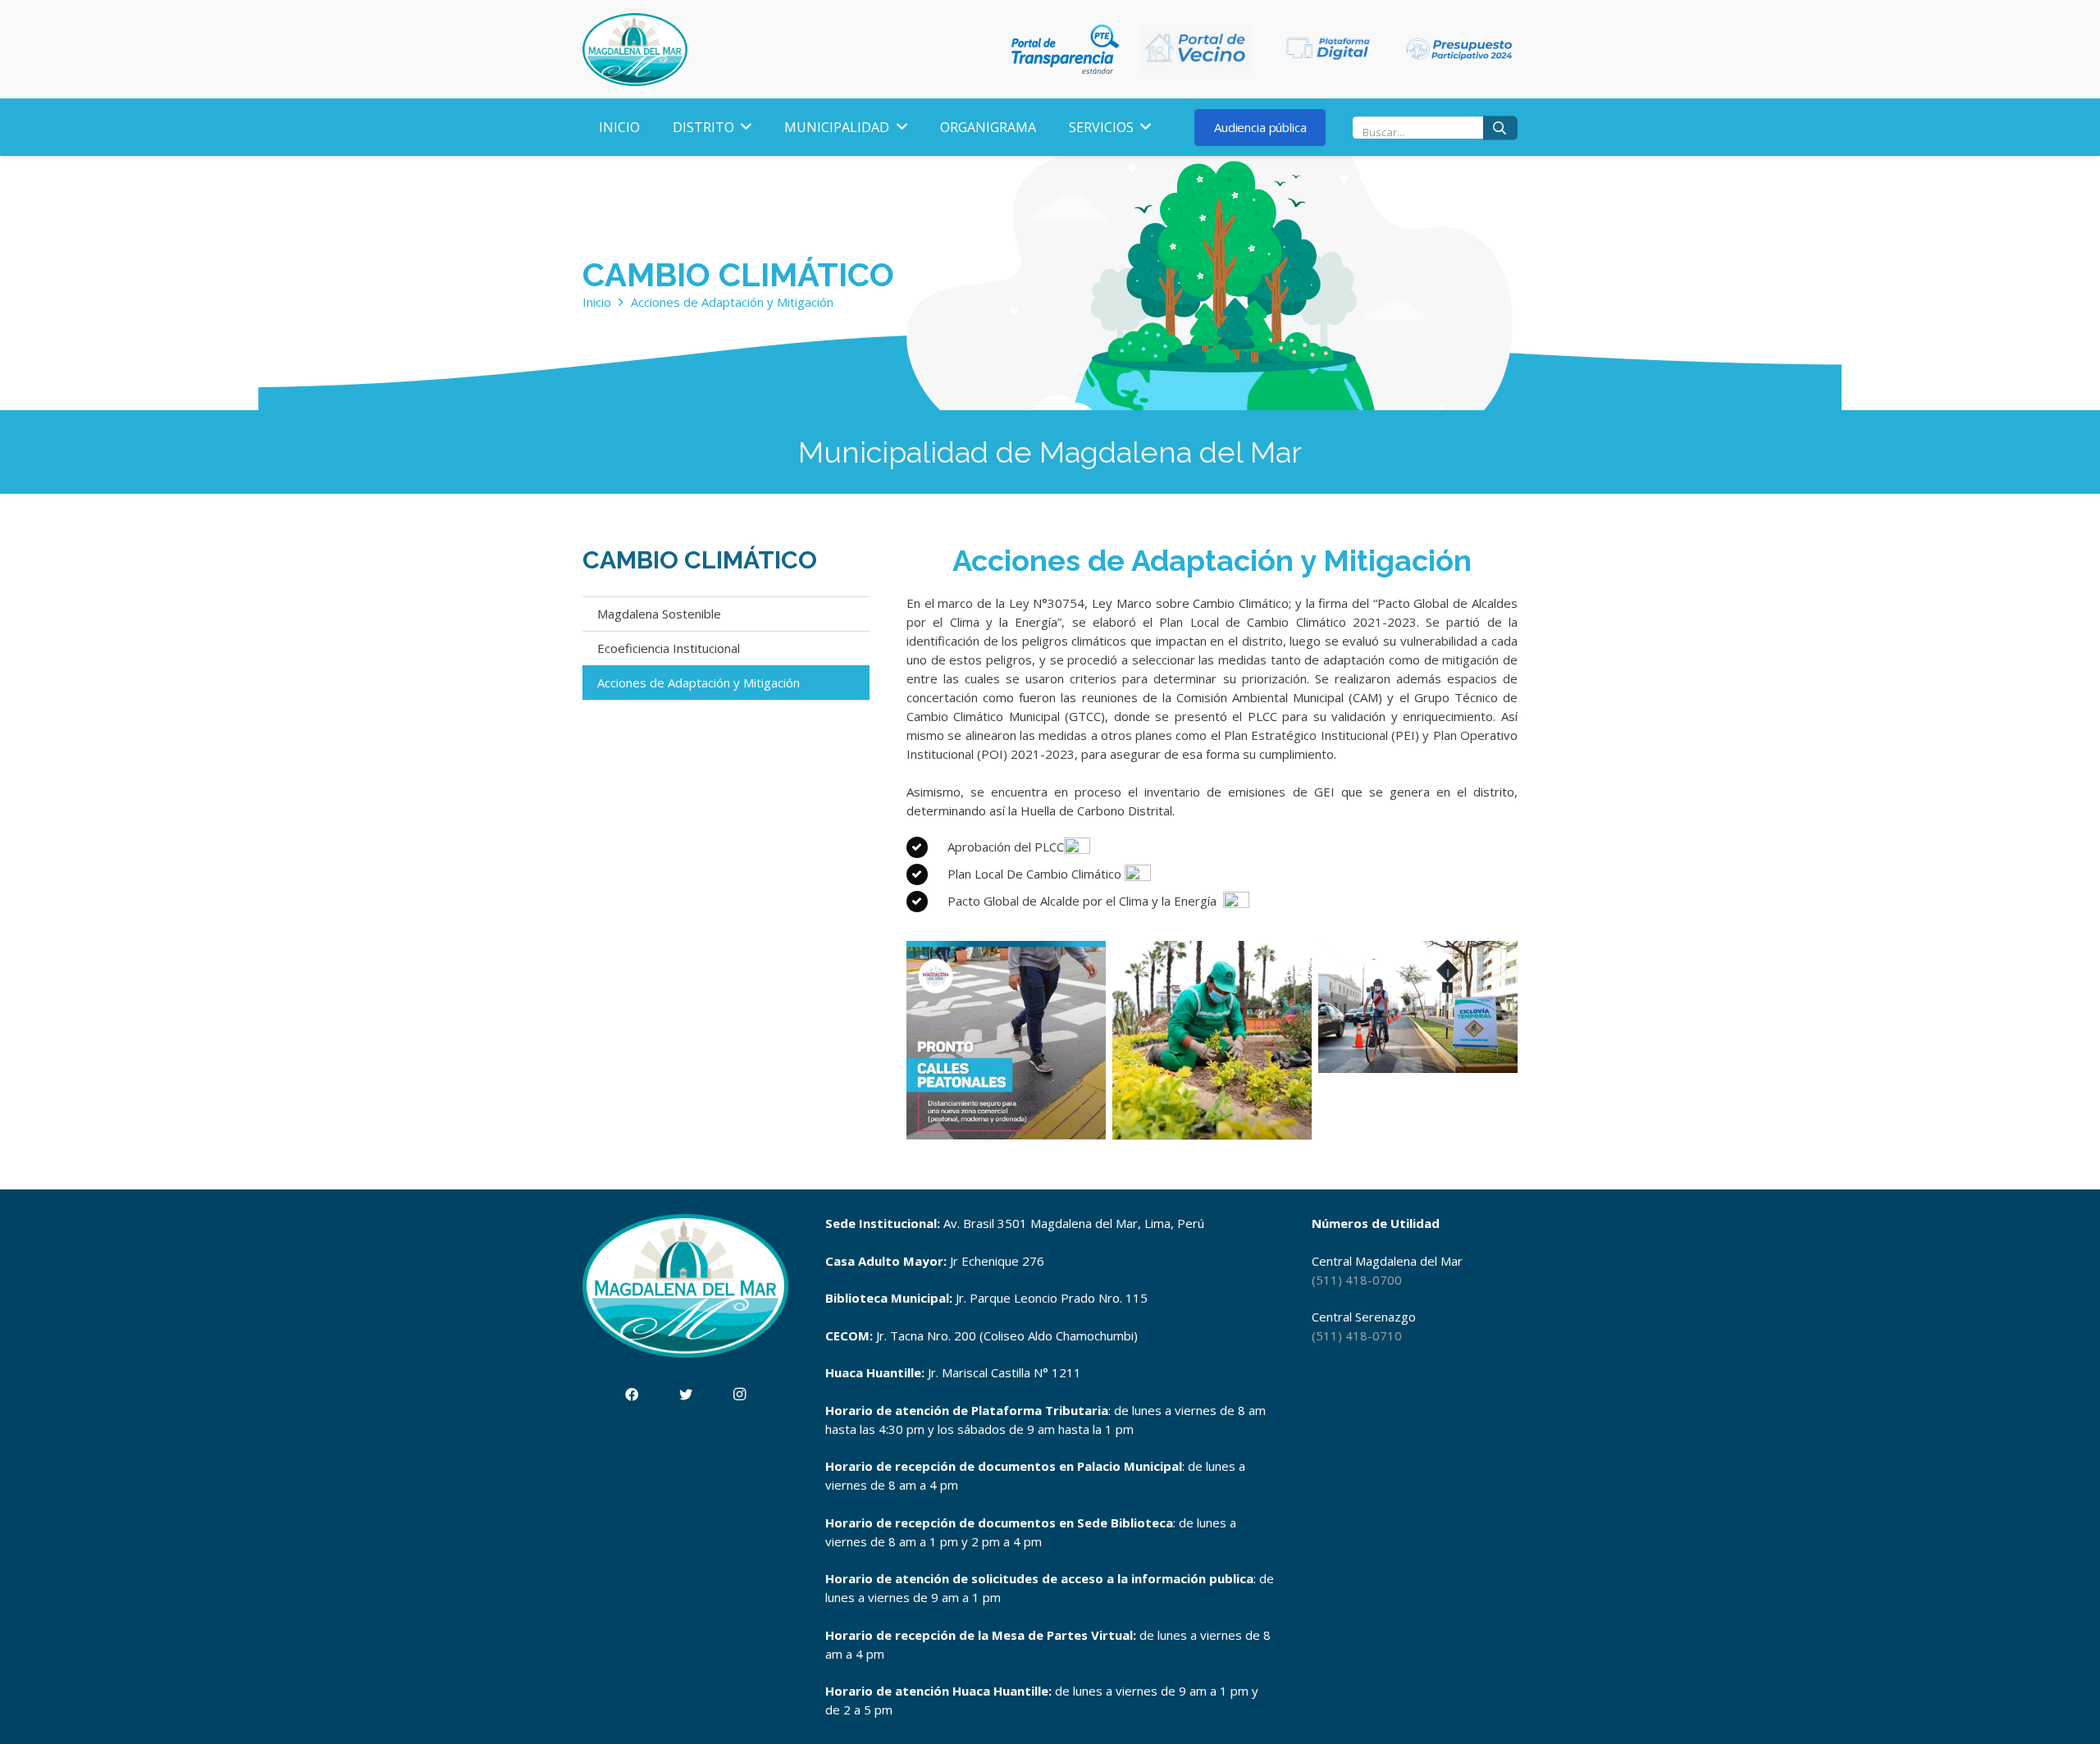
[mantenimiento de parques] (1212, 1041)
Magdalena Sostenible (659, 614)
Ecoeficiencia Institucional (669, 648)
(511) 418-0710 (1357, 1335)
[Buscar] (1500, 128)
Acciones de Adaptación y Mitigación (698, 683)
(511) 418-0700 (1357, 1280)
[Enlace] (635, 50)
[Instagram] (740, 1395)
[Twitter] (686, 1395)
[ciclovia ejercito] (1418, 1041)
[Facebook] (632, 1395)
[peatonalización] (1006, 1041)
